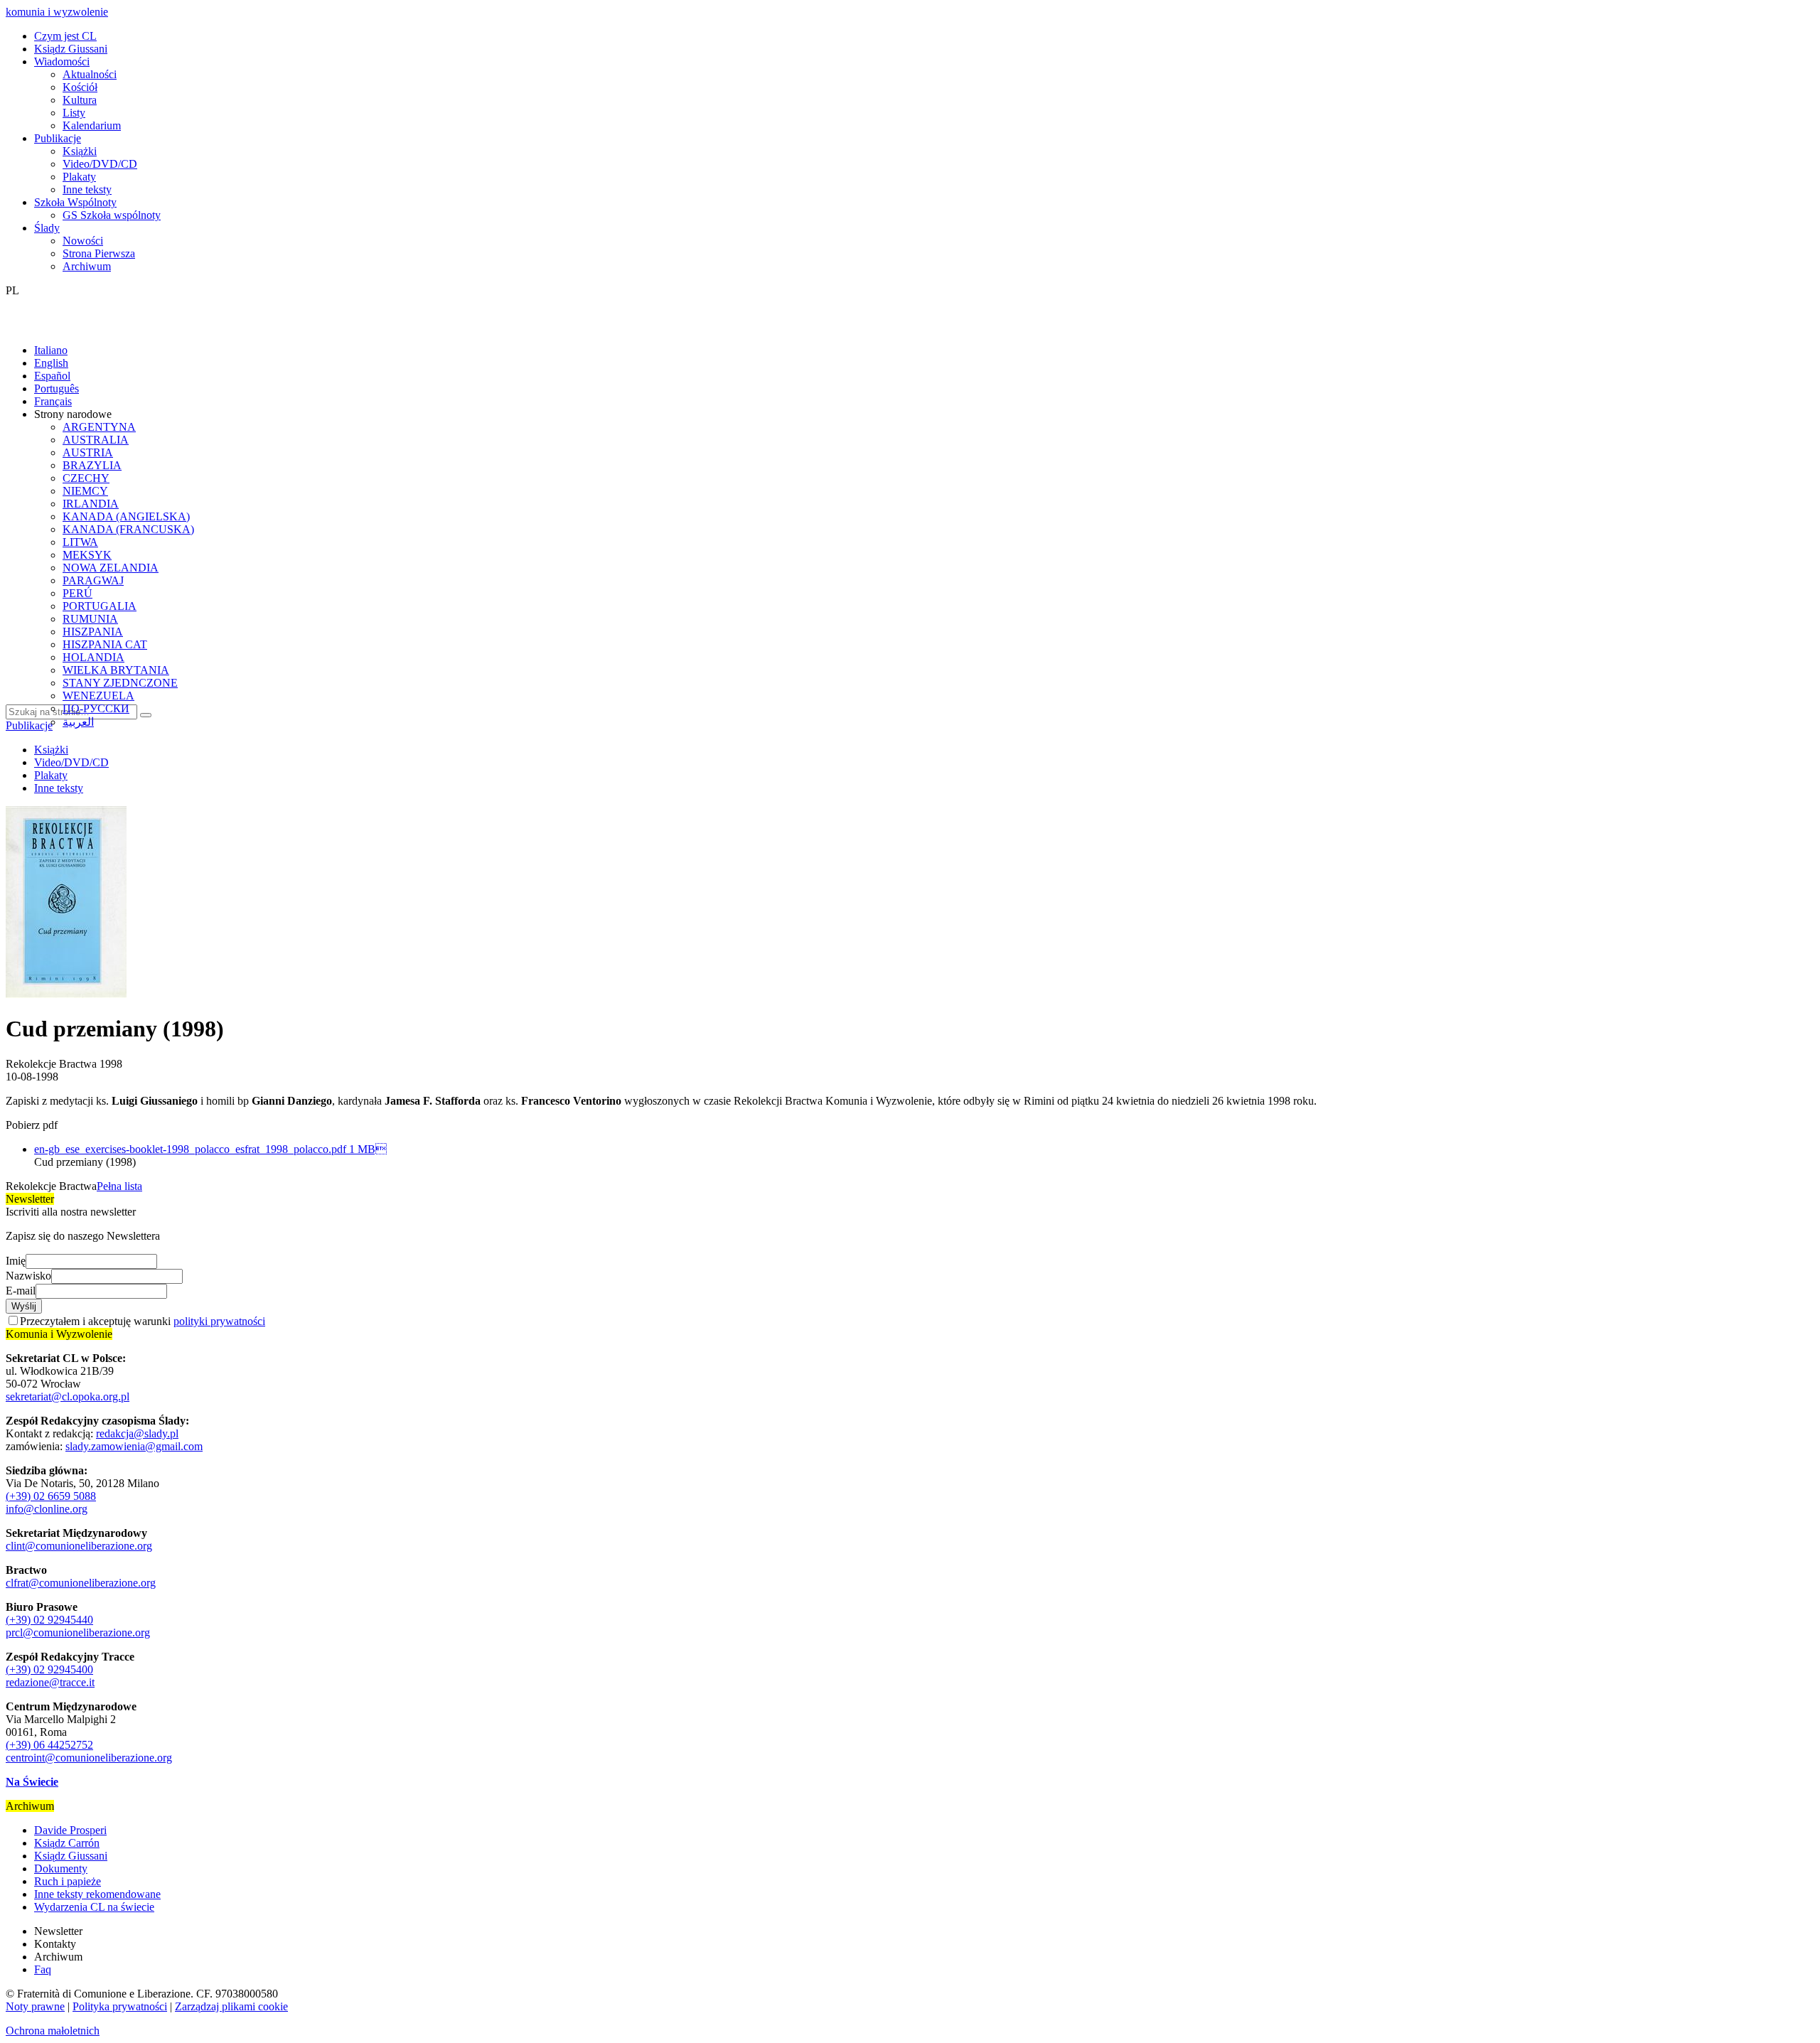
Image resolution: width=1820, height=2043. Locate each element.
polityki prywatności (219, 1321)
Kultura (80, 100)
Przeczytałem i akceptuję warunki (143, 1321)
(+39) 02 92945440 (49, 1620)
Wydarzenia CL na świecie (94, 1907)
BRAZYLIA (92, 465)
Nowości (83, 241)
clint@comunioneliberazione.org (79, 1546)
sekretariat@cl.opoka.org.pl (68, 1396)
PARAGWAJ (93, 580)
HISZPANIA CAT (105, 644)
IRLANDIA (91, 504)
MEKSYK (87, 555)
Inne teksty (87, 189)
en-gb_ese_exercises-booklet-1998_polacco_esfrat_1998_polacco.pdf (210, 1149)
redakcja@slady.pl (137, 1433)
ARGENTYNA (99, 427)
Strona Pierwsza (99, 253)
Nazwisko (28, 1276)
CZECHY (86, 478)
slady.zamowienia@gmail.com (134, 1446)
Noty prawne (35, 2006)
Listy (74, 113)
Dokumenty (61, 1868)
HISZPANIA (93, 632)
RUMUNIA (90, 619)
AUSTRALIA (96, 440)
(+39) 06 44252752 (49, 1745)
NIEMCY (85, 491)
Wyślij (24, 1306)
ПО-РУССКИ (96, 708)
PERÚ (77, 593)
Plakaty (79, 177)
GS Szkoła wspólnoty (112, 215)
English (51, 363)
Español (52, 376)
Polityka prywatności (120, 2006)
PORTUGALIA (100, 606)
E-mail (21, 1291)
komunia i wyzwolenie (57, 12)
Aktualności (90, 74)
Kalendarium (92, 125)
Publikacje (58, 138)
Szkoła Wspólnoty (75, 202)
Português (57, 388)
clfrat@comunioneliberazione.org (81, 1583)
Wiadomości (62, 61)
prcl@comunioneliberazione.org (78, 1632)
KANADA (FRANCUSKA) (128, 529)
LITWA (80, 542)
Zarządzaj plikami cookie (231, 2006)
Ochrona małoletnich (53, 2031)
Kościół (80, 87)
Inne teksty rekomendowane (97, 1894)
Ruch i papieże (68, 1881)
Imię (16, 1261)
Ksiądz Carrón (67, 1843)
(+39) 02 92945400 (49, 1669)
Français (53, 401)
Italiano (51, 350)
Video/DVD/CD (100, 164)
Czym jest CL (65, 36)
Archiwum (87, 266)
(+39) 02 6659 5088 (51, 1496)
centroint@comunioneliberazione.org (89, 1758)
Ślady (47, 228)
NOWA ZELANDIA (111, 568)
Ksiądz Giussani (71, 49)
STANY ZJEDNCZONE (120, 683)
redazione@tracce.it (50, 1682)
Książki (80, 151)
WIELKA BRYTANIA (116, 670)
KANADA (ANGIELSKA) (126, 516)
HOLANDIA (93, 657)
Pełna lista (119, 1186)
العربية (78, 722)
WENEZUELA (98, 696)
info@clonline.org (47, 1509)
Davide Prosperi (70, 1830)
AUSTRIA (88, 452)
